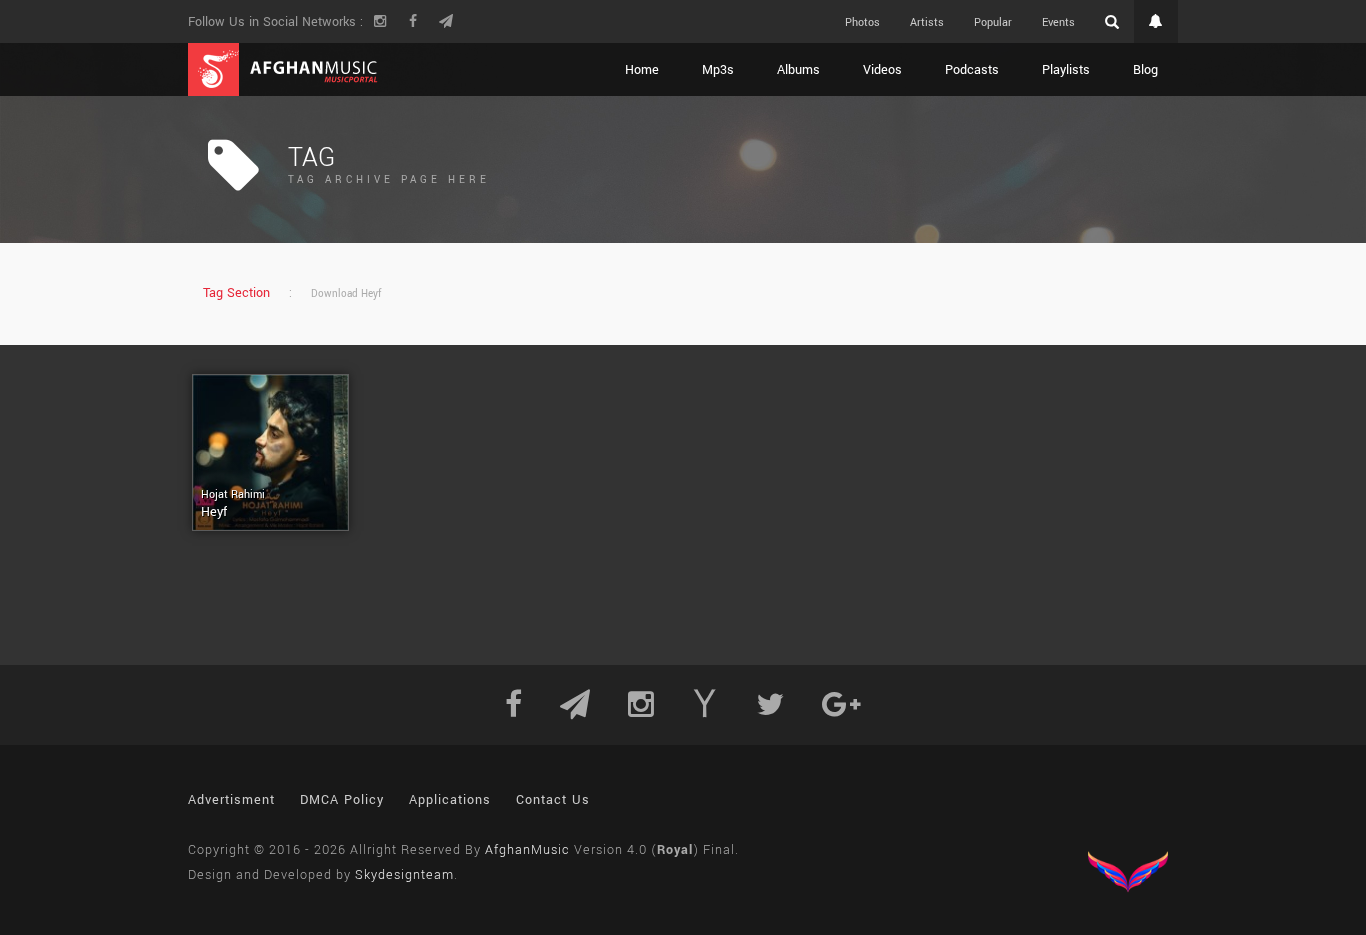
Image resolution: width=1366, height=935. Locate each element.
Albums (798, 70)
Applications (450, 800)
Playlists (1066, 70)
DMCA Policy (342, 800)
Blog (1145, 70)
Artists (927, 22)
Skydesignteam (404, 875)
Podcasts (972, 70)
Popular (993, 22)
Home (642, 70)
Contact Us (553, 800)
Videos (882, 70)
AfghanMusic (527, 850)
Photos (862, 22)
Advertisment (231, 800)
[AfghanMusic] (283, 69)
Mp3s (718, 70)
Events (1058, 22)
